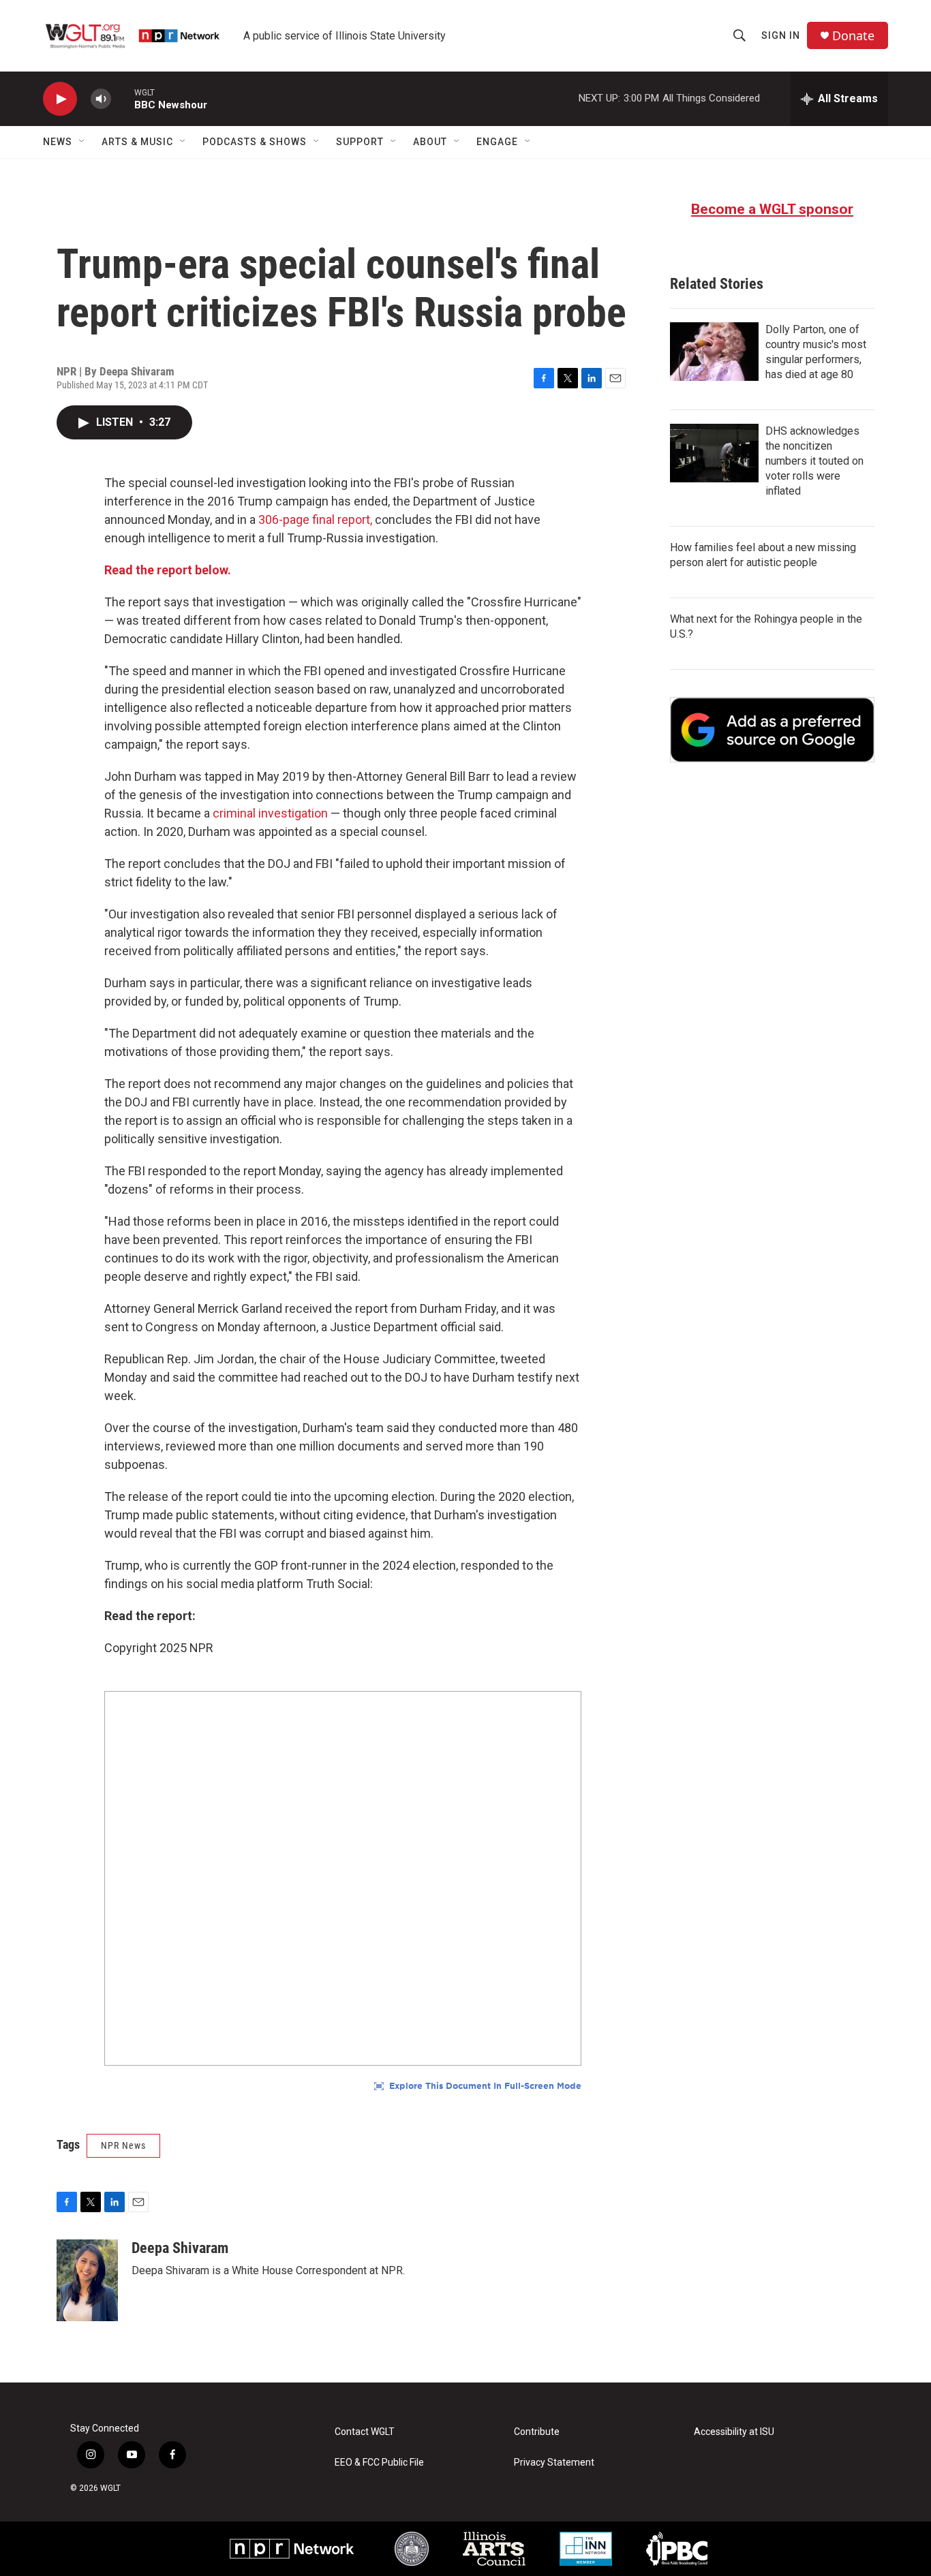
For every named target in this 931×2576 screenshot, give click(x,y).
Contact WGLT (365, 2432)
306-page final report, (317, 519)
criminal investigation (270, 813)
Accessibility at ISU (734, 2432)
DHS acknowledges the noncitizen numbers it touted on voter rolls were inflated (814, 461)
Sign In (781, 35)
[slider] (123, 98)
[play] (60, 99)
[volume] (101, 99)
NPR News (123, 2145)
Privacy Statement (554, 2463)
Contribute (537, 2432)
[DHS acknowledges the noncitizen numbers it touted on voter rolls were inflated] (714, 453)
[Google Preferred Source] (772, 730)
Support (360, 142)
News (58, 142)
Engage (497, 142)
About (430, 142)
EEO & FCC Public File (379, 2463)
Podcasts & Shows (255, 142)
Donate (853, 36)
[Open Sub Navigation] (82, 142)
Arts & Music (137, 142)
